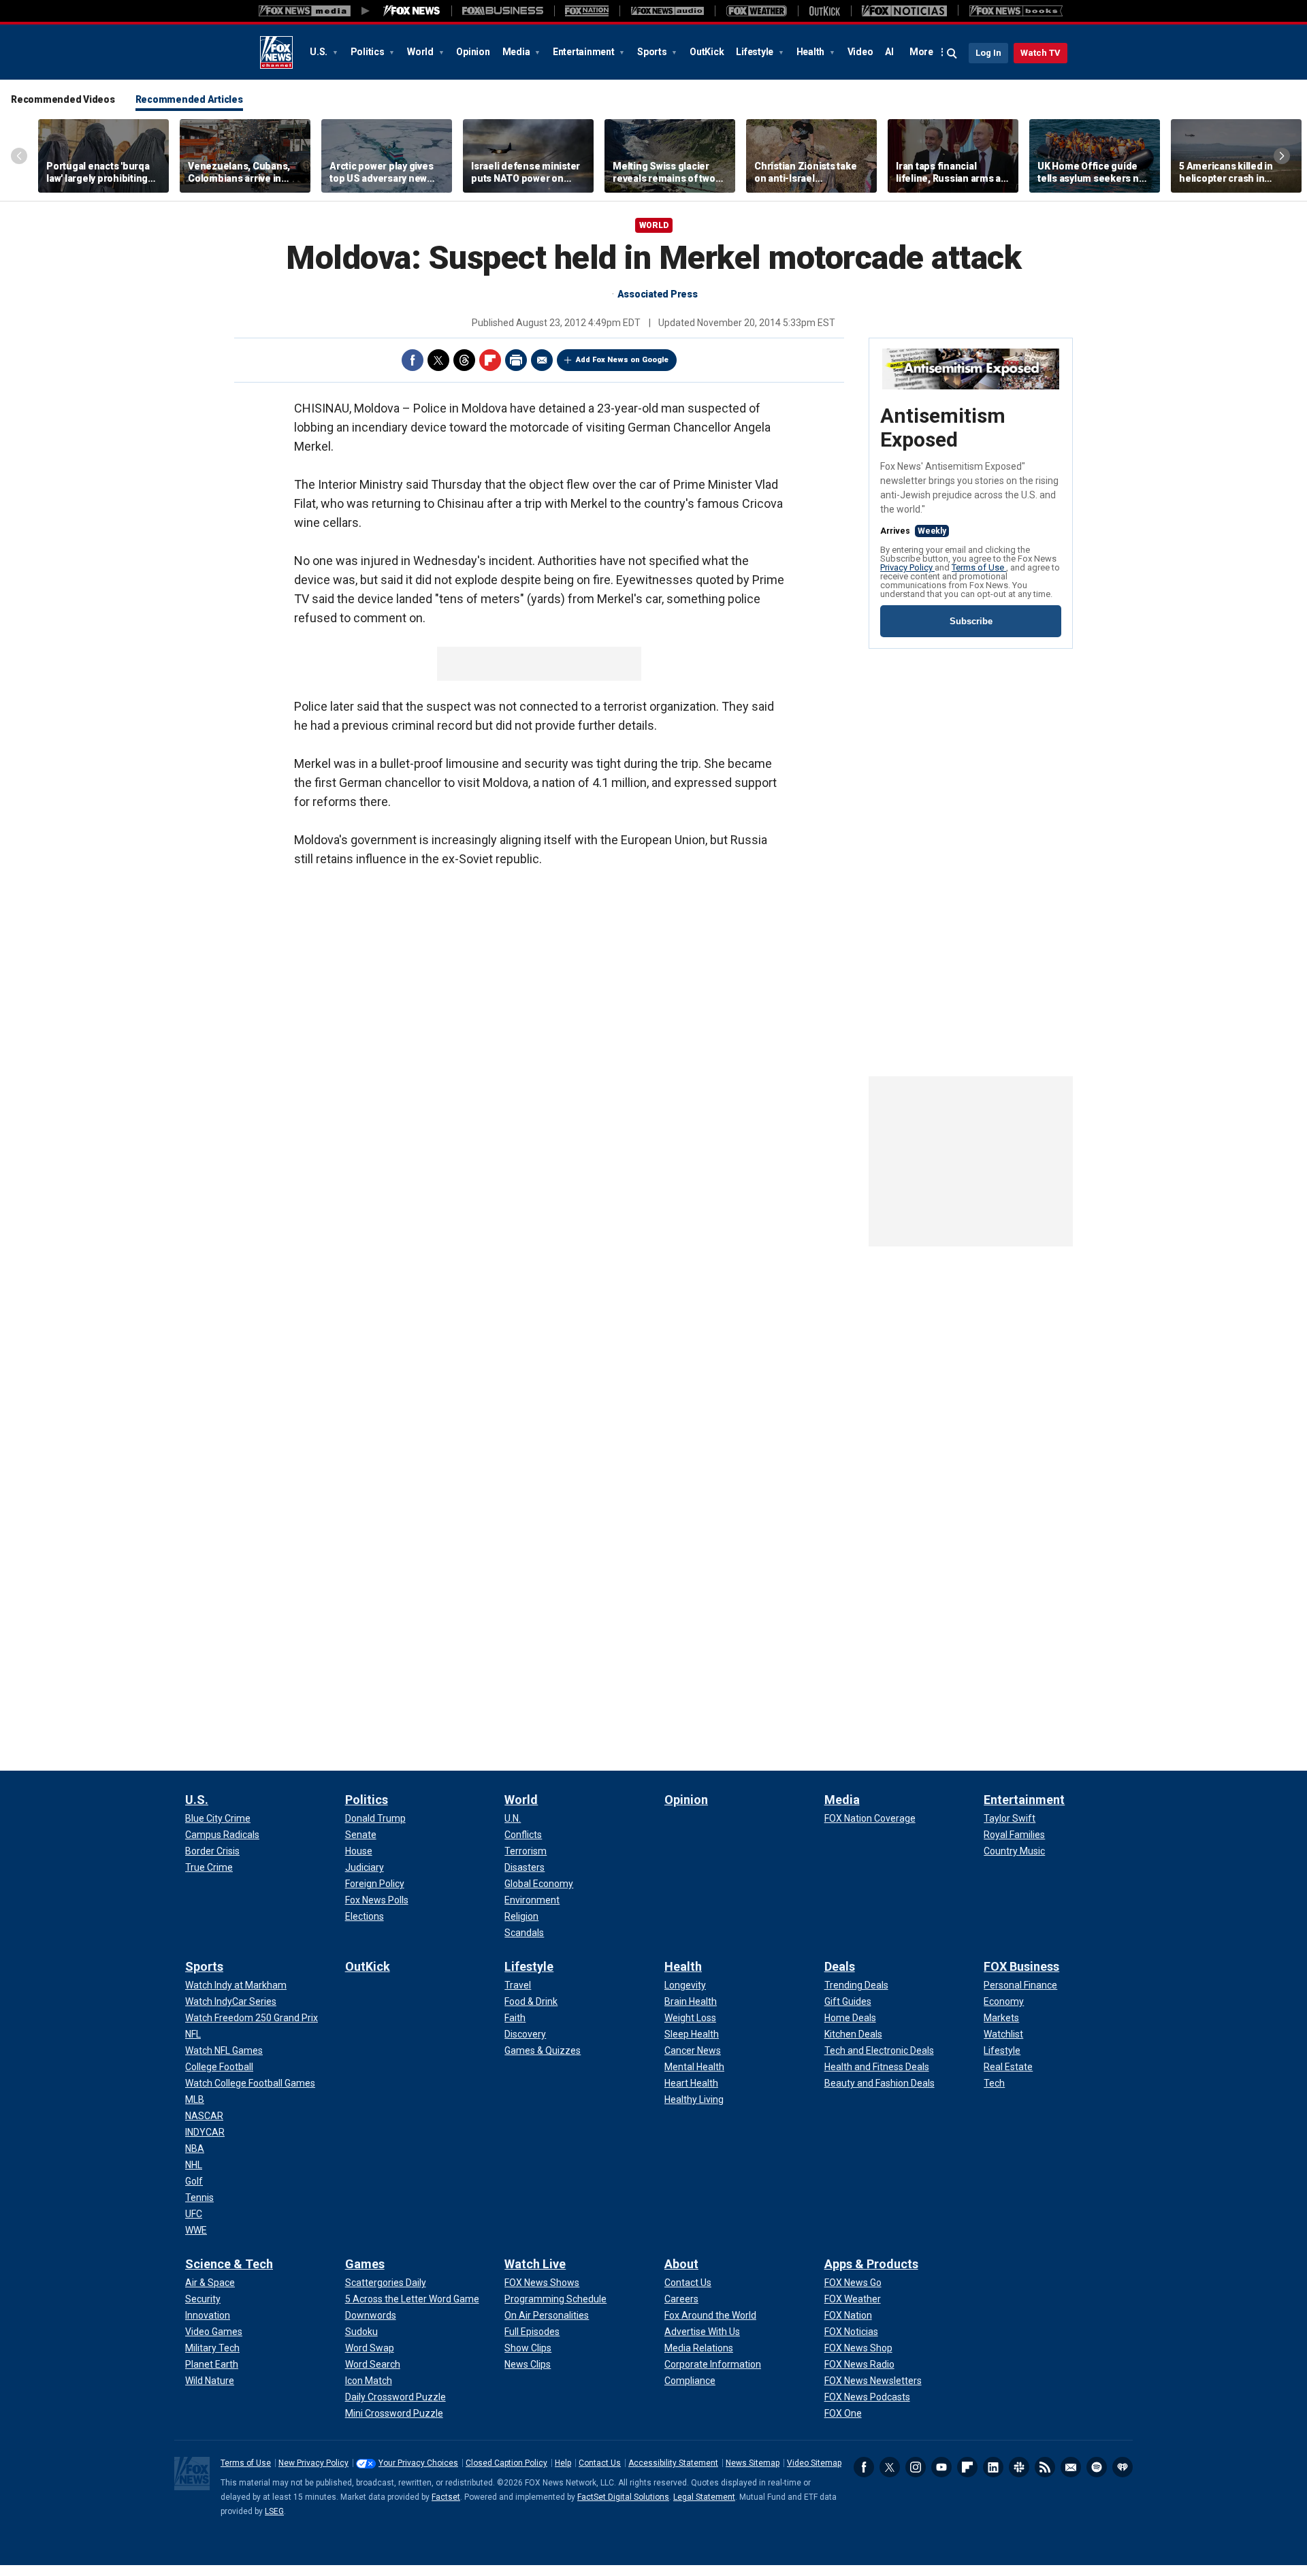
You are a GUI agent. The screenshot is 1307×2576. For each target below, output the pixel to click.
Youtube (941, 2467)
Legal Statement (704, 2497)
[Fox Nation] (587, 11)
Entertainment (585, 52)
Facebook (413, 360)
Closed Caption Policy (506, 2463)
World (421, 52)
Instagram (916, 2467)
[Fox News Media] (412, 11)
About (681, 2264)
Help (563, 2463)
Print (516, 360)
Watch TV (1040, 53)
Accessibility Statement (673, 2463)
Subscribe (971, 621)
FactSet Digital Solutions (623, 2497)
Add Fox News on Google (622, 360)
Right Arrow (1282, 156)
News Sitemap (753, 2463)
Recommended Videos (63, 99)
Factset (446, 2497)
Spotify (1097, 2467)
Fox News (276, 52)
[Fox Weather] (756, 11)
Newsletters (1071, 2467)
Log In (988, 53)
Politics (369, 52)
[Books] (1016, 11)
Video (860, 52)
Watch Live (535, 2264)
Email (542, 360)
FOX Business (1021, 1966)
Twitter (438, 360)
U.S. (320, 52)
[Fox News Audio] (667, 11)
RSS (1045, 2467)
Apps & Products (871, 2264)
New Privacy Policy (313, 2463)
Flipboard (490, 360)
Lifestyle (756, 52)
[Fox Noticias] (904, 11)
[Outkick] (824, 11)
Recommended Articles (189, 99)
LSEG (274, 2511)
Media (517, 52)
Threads (464, 360)
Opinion (473, 52)
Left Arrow (19, 156)
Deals (840, 1966)
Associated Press (658, 294)
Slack (1019, 2467)
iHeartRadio (1123, 2467)
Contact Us (600, 2463)
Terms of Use (979, 567)
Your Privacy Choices (418, 2463)
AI (889, 52)
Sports (653, 52)
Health (811, 52)
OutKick (707, 52)
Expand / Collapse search (952, 54)
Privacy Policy (907, 567)
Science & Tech (229, 2264)
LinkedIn (993, 2467)
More (921, 52)
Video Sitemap (814, 2463)
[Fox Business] (503, 11)
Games (365, 2264)
